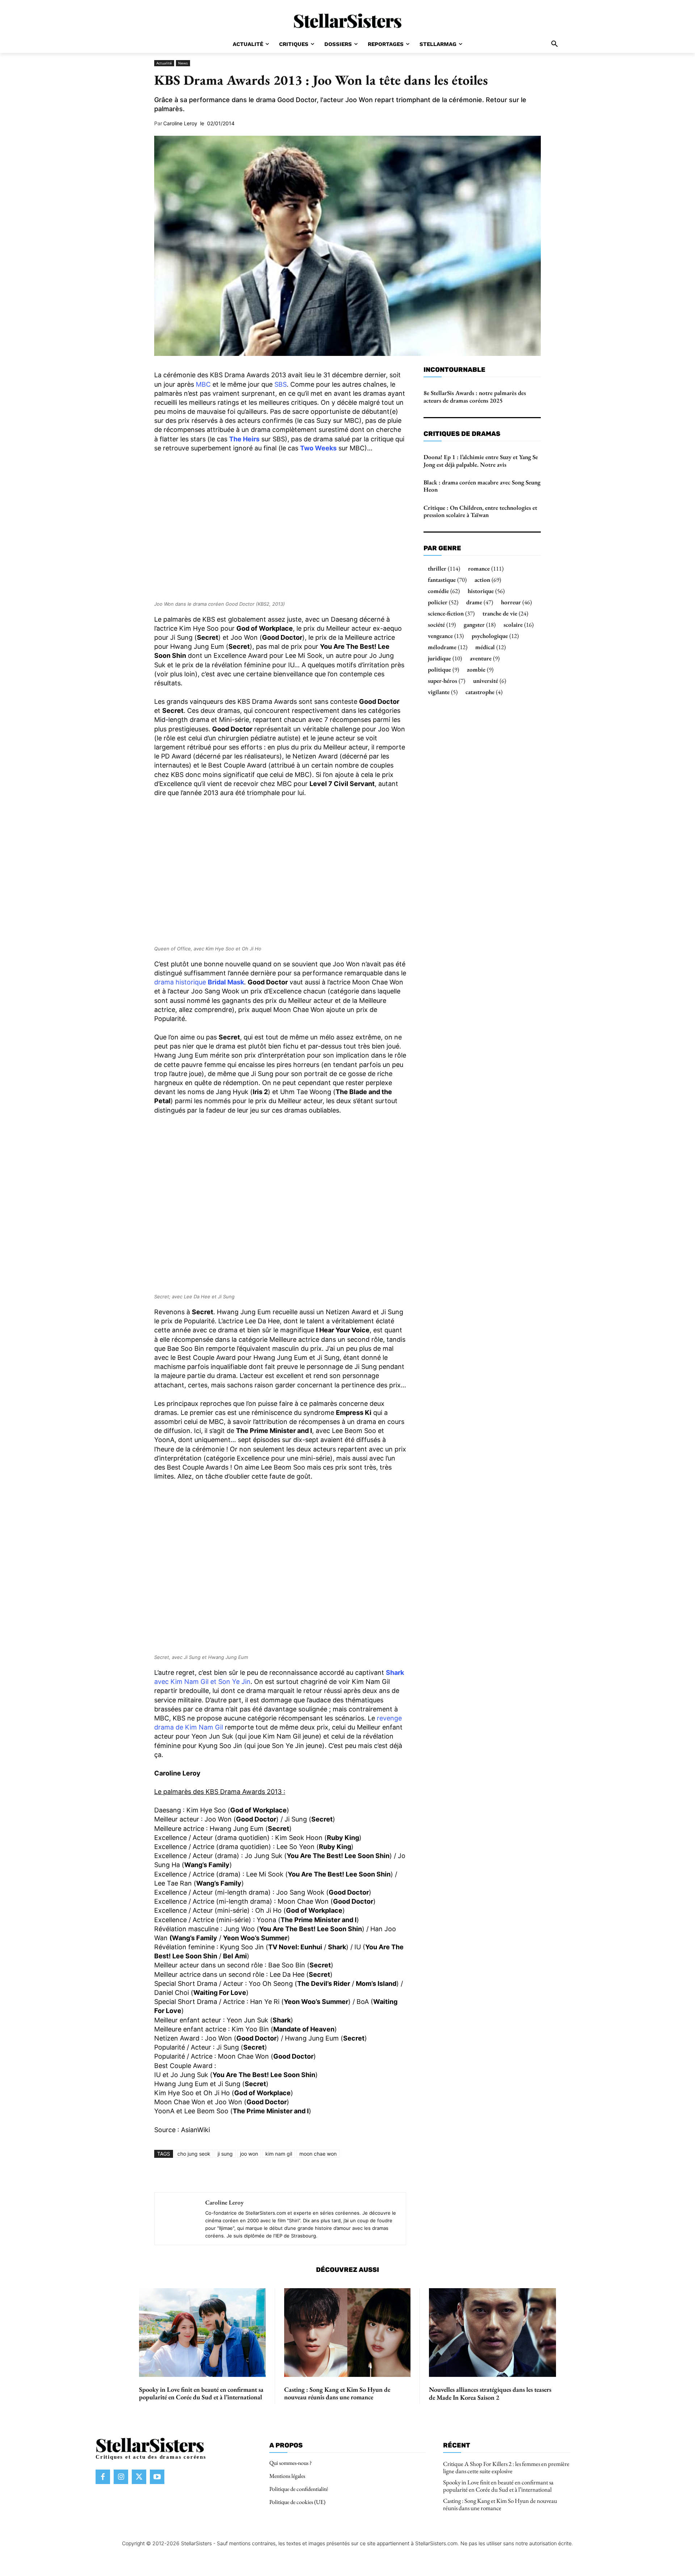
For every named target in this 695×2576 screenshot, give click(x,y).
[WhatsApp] (248, 2175)
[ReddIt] (282, 2175)
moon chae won (318, 2154)
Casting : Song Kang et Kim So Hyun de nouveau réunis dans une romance (337, 2393)
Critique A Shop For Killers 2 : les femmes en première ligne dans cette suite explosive (506, 2467)
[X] (232, 2175)
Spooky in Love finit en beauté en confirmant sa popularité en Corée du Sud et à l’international (201, 2393)
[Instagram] (121, 2477)
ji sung (225, 2154)
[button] (555, 44)
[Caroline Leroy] (176, 2219)
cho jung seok (194, 2154)
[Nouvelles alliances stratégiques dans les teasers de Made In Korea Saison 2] (492, 2333)
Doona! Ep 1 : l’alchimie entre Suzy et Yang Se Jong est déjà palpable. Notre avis (481, 461)
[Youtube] (157, 2477)
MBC (203, 384)
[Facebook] (215, 2175)
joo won (249, 2154)
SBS (281, 384)
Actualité (164, 63)
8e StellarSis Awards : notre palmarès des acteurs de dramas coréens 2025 (475, 396)
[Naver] (332, 2175)
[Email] (298, 2175)
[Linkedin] (265, 2175)
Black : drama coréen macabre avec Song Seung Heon (482, 486)
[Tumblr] (315, 2175)
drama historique (199, 982)
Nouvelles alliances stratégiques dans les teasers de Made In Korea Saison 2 (490, 2393)
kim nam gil (279, 2154)
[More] (365, 2175)
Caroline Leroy (180, 123)
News (183, 63)
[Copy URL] (348, 2175)
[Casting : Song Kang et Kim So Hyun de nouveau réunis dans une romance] (347, 2333)
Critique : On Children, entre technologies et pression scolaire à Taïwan (480, 511)
